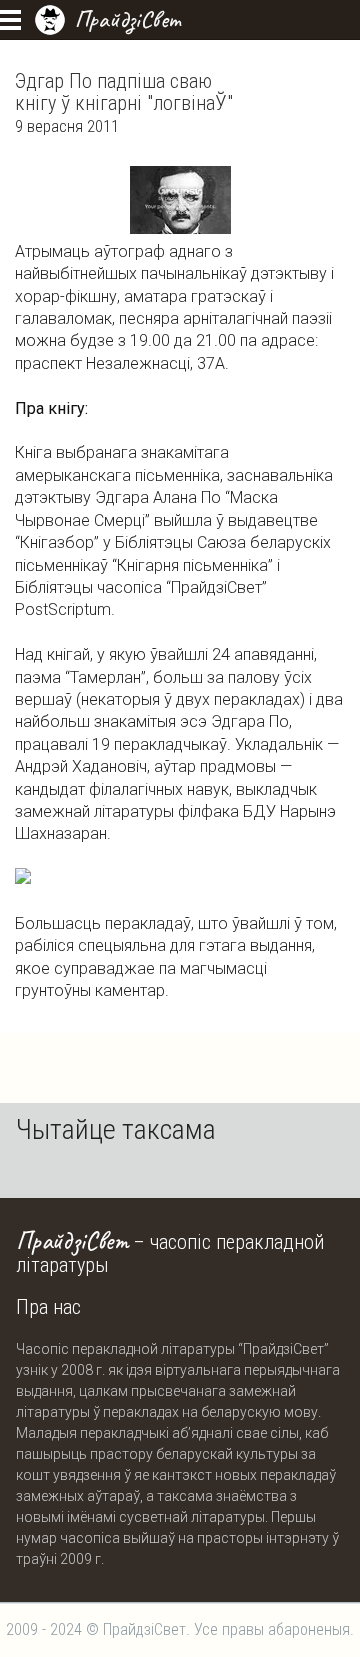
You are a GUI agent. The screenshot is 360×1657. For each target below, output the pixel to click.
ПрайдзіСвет (127, 19)
